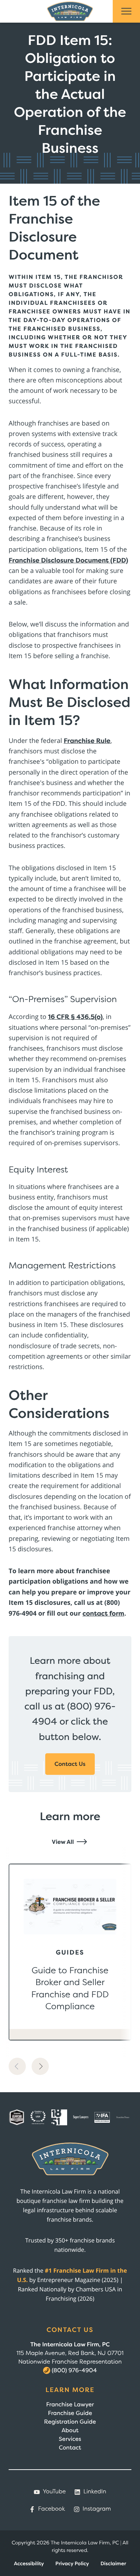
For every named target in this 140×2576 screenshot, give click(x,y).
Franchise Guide (70, 2413)
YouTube (54, 2492)
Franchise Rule (87, 741)
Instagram (97, 2509)
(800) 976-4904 (74, 2370)
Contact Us (70, 1764)
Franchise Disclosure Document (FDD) (68, 560)
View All (63, 1842)
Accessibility (29, 2564)
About (70, 2430)
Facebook (52, 2509)
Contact (70, 2448)
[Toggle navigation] (126, 11)
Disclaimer (113, 2564)
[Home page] (70, 11)
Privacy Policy (72, 2564)
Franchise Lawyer (70, 2405)
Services (70, 2439)
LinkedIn (95, 2492)
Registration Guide (70, 2422)
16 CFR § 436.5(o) (75, 1017)
